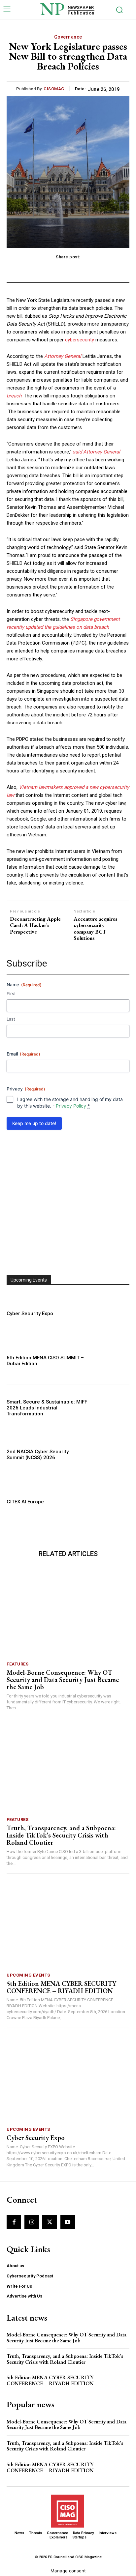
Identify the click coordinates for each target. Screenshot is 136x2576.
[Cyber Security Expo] (111, 1314)
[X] (50, 2222)
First (11, 994)
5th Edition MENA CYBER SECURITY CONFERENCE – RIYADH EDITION (61, 1987)
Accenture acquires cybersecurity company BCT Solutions (96, 928)
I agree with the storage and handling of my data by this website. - (70, 1102)
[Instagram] (32, 2222)
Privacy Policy (71, 1106)
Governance (68, 37)
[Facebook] (14, 2222)
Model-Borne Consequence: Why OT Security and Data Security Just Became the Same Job (63, 1680)
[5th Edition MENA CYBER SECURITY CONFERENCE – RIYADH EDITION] (68, 1925)
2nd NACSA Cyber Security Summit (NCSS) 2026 (38, 1455)
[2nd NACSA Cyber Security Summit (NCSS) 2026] (111, 1455)
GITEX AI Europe (25, 1502)
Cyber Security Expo (30, 1314)
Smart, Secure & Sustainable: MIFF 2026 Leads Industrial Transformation (47, 1408)
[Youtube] (68, 2222)
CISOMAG (54, 89)
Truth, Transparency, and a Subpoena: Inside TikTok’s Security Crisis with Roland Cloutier (61, 1835)
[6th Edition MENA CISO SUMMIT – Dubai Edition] (111, 1361)
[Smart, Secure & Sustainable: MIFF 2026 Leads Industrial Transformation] (111, 1408)
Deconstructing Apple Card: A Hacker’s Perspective (35, 925)
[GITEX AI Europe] (111, 1502)
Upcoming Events (28, 1975)
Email (23, 1054)
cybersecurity (80, 340)
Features (17, 1664)
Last (11, 1019)
